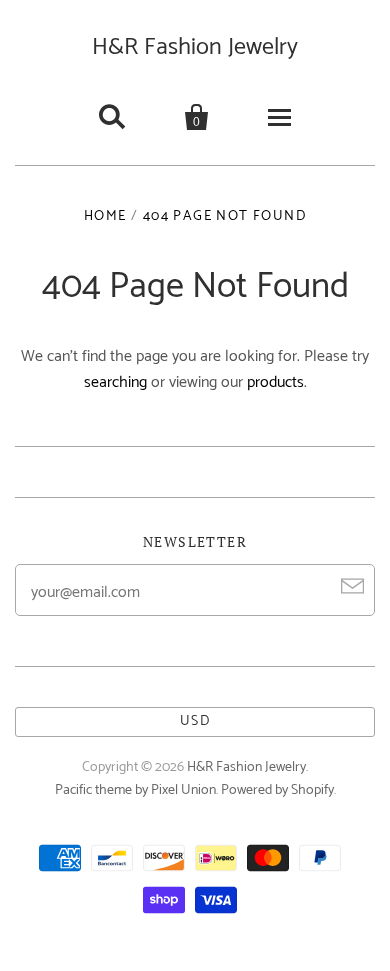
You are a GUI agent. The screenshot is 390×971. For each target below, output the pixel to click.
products (275, 382)
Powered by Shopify (277, 790)
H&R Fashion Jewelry (195, 47)
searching (115, 382)
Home (105, 216)
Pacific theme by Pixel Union (135, 790)
